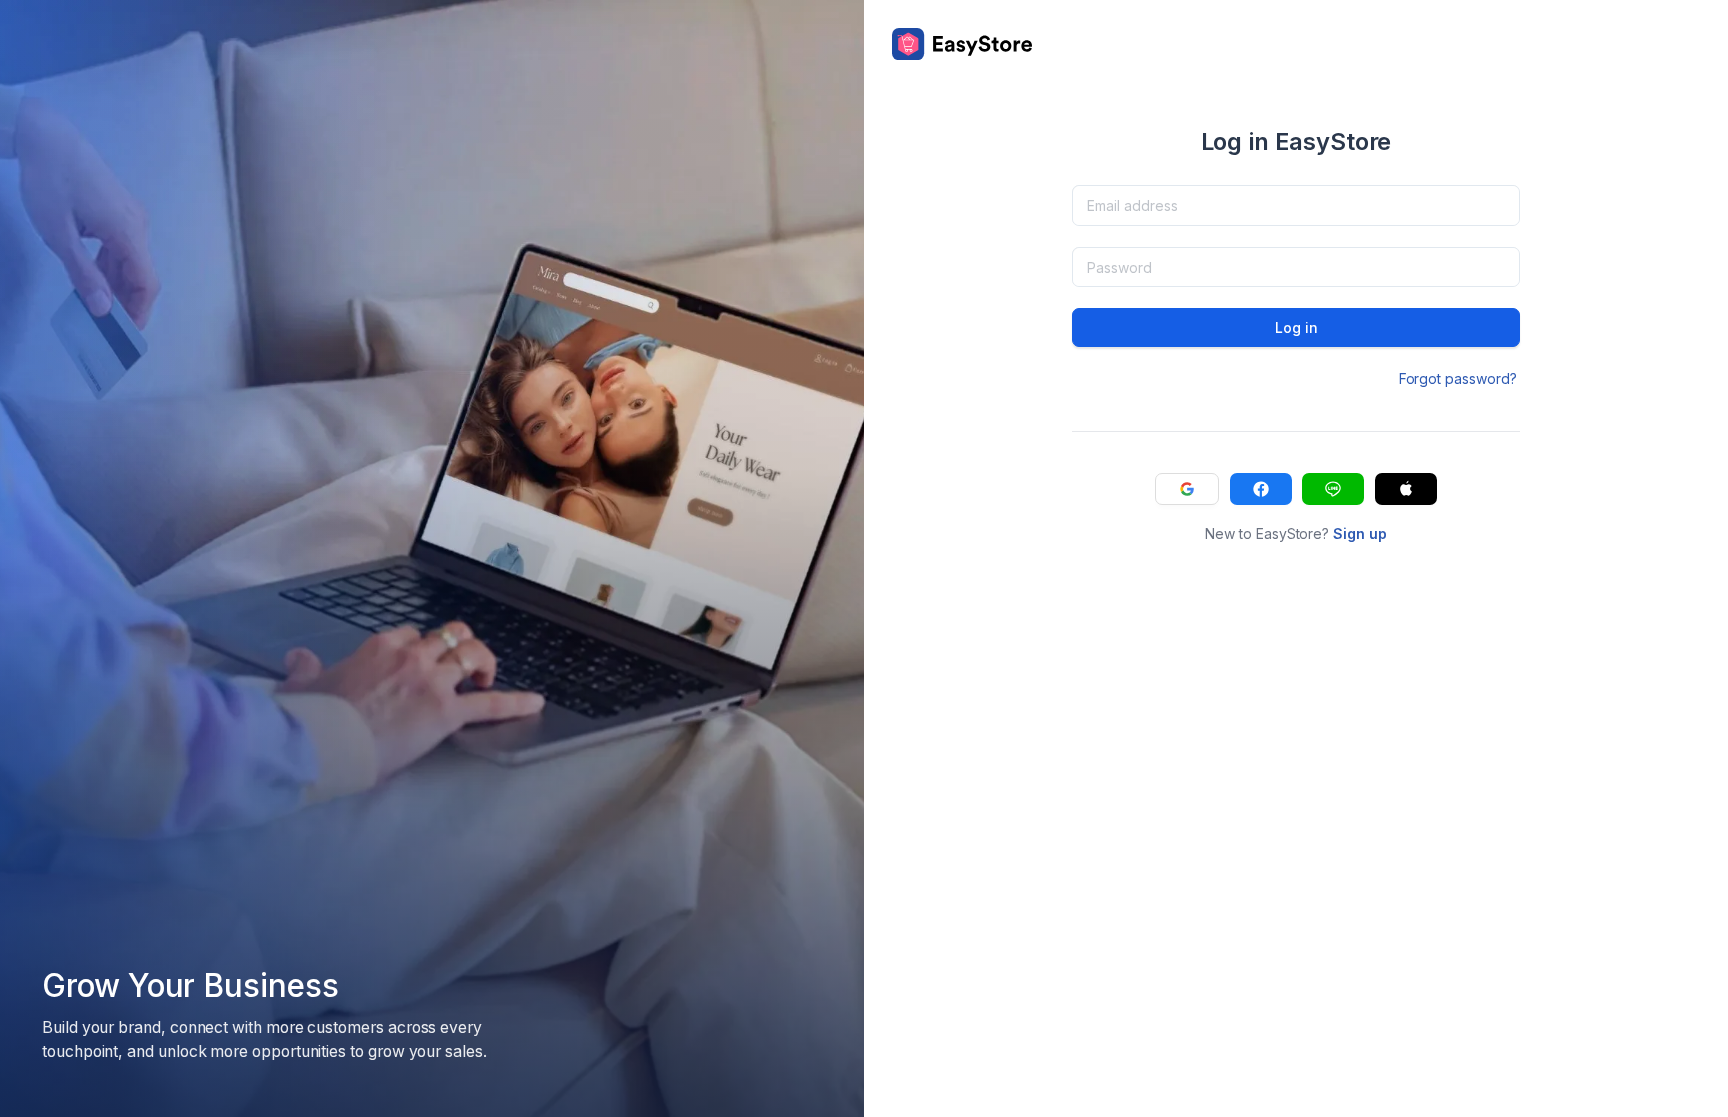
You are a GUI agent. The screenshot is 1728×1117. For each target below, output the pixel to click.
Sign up (1360, 533)
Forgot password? (1458, 378)
